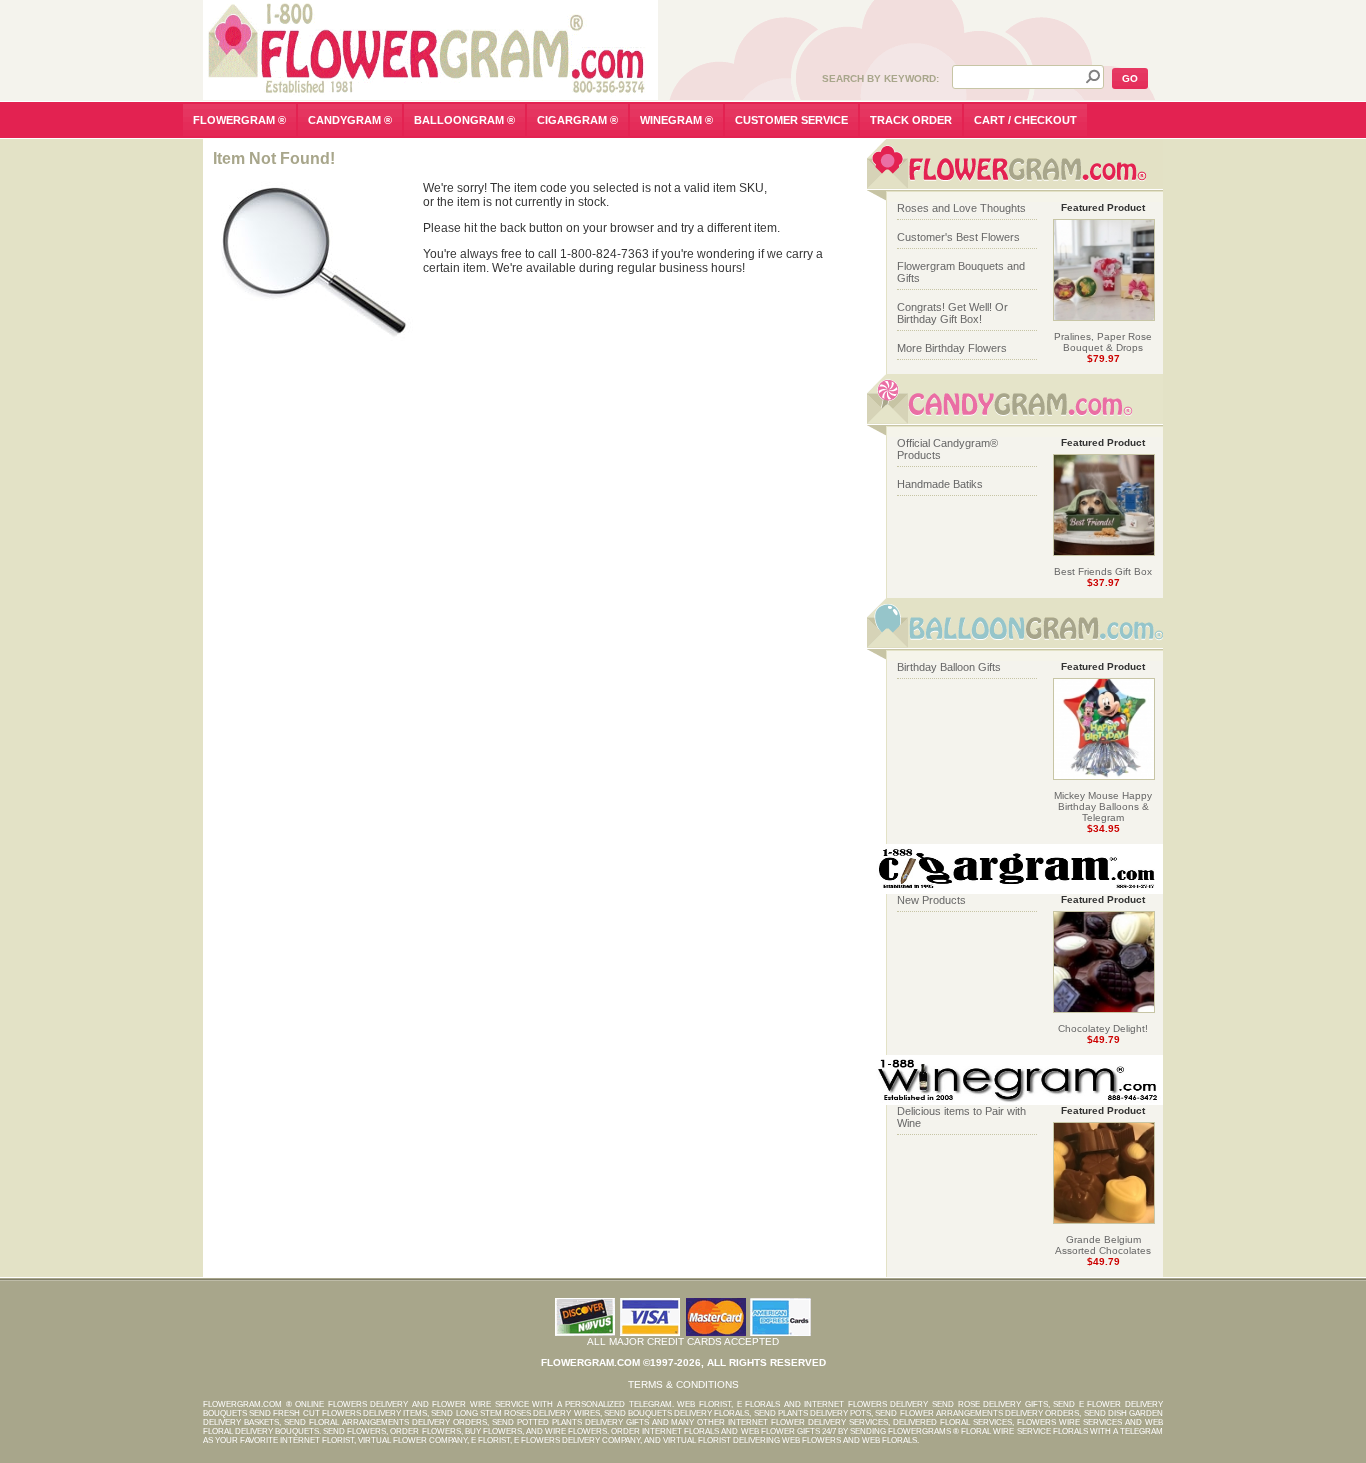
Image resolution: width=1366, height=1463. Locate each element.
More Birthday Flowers (952, 348)
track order (911, 120)
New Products (931, 900)
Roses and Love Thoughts (961, 208)
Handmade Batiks (940, 484)
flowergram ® (239, 120)
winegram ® (676, 120)
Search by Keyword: (880, 78)
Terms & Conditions (683, 1384)
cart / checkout (1025, 120)
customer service (791, 120)
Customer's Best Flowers (958, 237)
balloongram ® (464, 120)
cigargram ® (577, 120)
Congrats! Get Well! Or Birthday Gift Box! (952, 313)
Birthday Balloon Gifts (949, 667)
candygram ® (350, 120)
